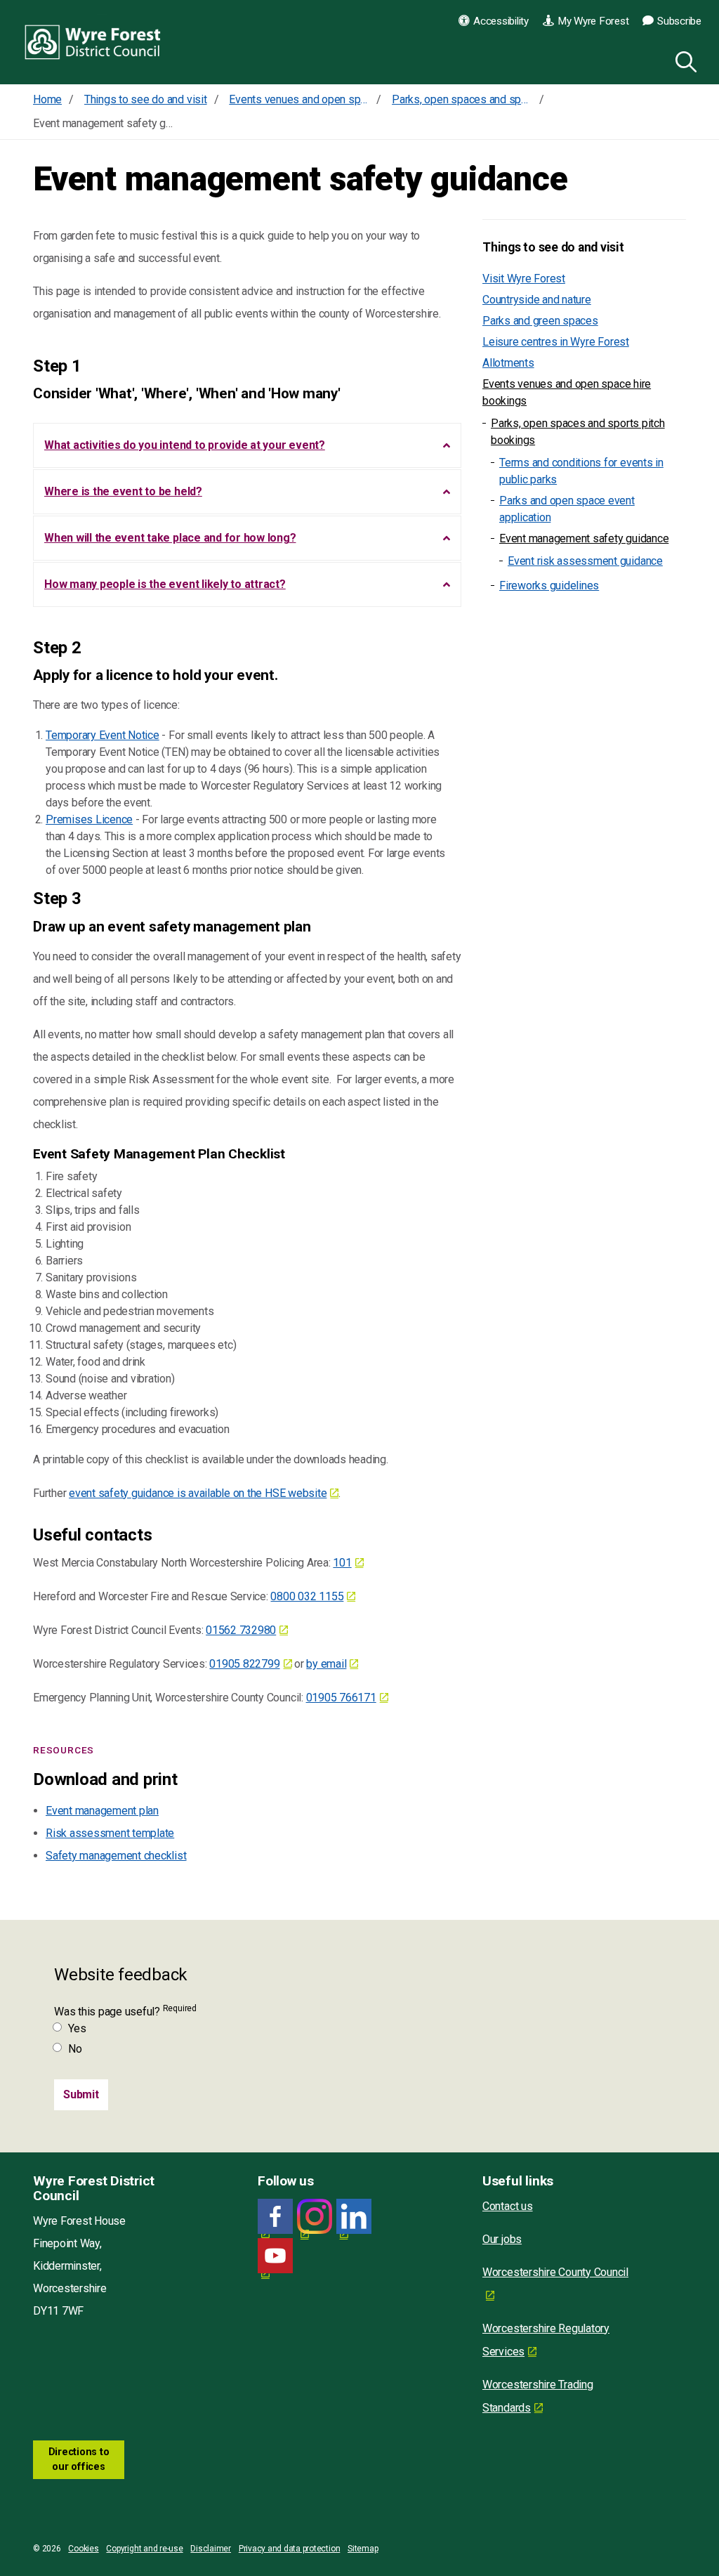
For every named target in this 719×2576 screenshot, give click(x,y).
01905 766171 (341, 1698)
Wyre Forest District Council (93, 42)
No (75, 2049)
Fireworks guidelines (549, 586)
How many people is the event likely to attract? (165, 584)
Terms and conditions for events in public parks (581, 471)
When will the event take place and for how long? (170, 538)
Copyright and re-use (144, 2549)
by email (326, 1664)
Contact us (508, 2206)
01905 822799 (244, 1664)
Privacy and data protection (290, 2549)
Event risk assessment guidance (585, 561)
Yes (77, 2028)
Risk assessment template (110, 1833)
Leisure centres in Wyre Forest (556, 342)
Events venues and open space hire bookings (567, 392)
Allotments (508, 363)
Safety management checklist (116, 1856)
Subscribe (679, 21)
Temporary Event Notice (103, 735)
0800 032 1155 (307, 1596)
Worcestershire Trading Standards (538, 2396)
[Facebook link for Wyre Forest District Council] (275, 2217)
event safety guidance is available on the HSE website (198, 1493)
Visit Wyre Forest (524, 279)
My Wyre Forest (593, 21)
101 (342, 1563)
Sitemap (363, 2549)
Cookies (83, 2549)
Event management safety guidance (584, 538)
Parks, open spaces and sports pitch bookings (578, 432)
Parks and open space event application (567, 509)
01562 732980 (241, 1630)
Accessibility (501, 21)
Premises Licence (89, 819)
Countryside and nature (537, 300)
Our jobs (502, 2239)
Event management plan (102, 1811)
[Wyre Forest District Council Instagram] (315, 2217)
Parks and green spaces (540, 321)
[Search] (683, 60)
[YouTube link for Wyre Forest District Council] (275, 2256)
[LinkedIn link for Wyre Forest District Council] (354, 2217)
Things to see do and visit (553, 247)
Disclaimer (211, 2549)
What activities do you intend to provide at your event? (185, 445)
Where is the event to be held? (123, 491)
